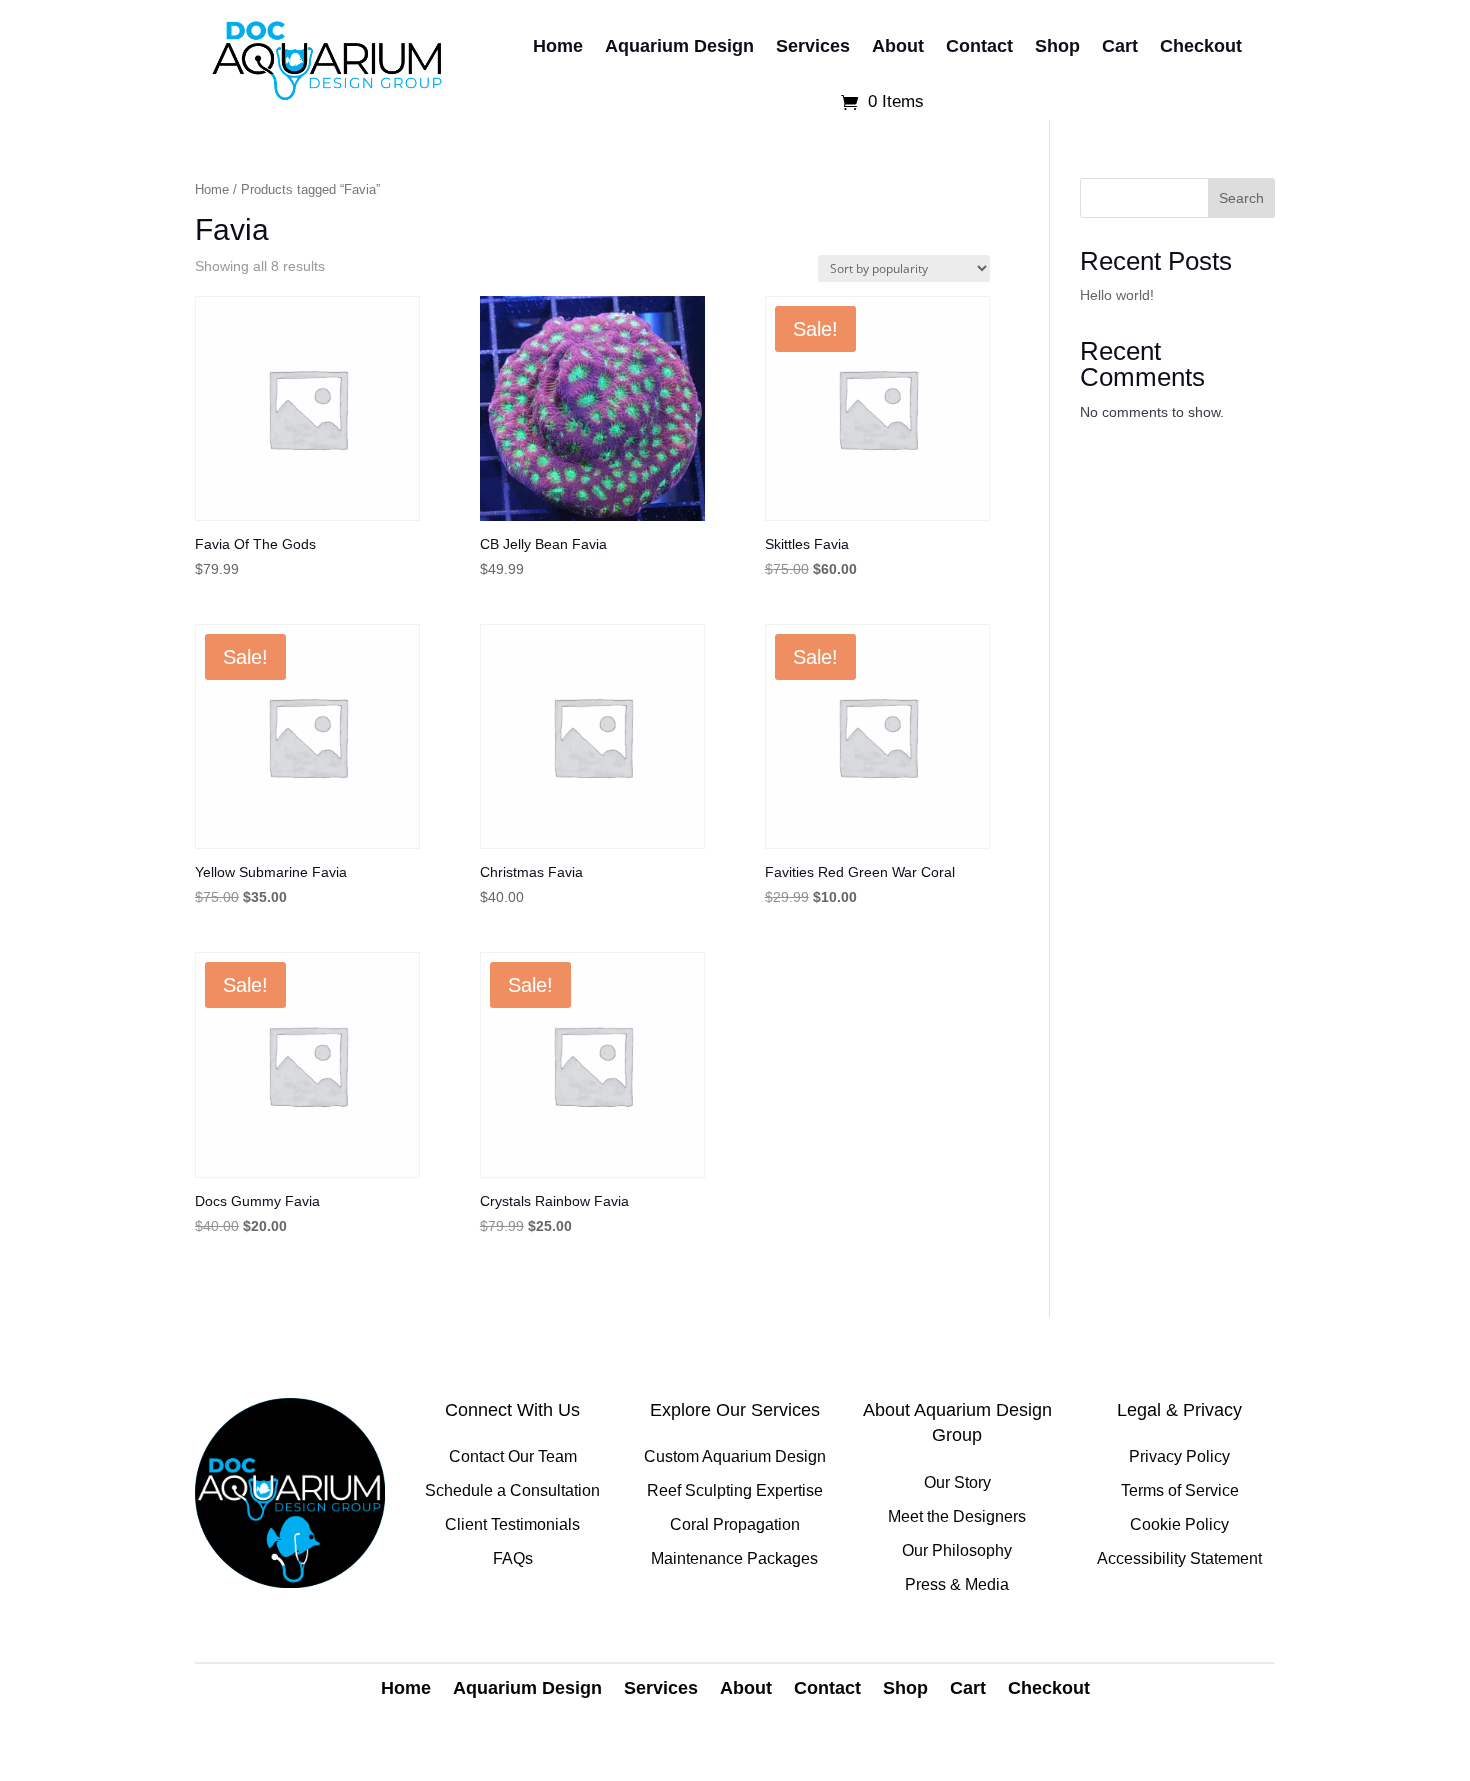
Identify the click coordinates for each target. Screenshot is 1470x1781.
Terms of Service (1180, 1490)
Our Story (957, 1482)
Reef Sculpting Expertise (735, 1490)
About (898, 46)
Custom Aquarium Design (735, 1456)
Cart (1120, 46)
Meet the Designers (957, 1516)
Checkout (1201, 46)
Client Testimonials (512, 1524)
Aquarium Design (679, 46)
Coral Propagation (735, 1524)
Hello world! (1117, 295)
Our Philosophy (957, 1550)
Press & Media (957, 1584)
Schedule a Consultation (512, 1490)
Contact (979, 46)
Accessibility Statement (1179, 1558)
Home (558, 46)
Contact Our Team (513, 1456)
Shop (1057, 46)
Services (813, 46)
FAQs (513, 1558)
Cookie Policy (1179, 1524)
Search (1241, 198)
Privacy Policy (1179, 1456)
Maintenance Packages (734, 1558)
